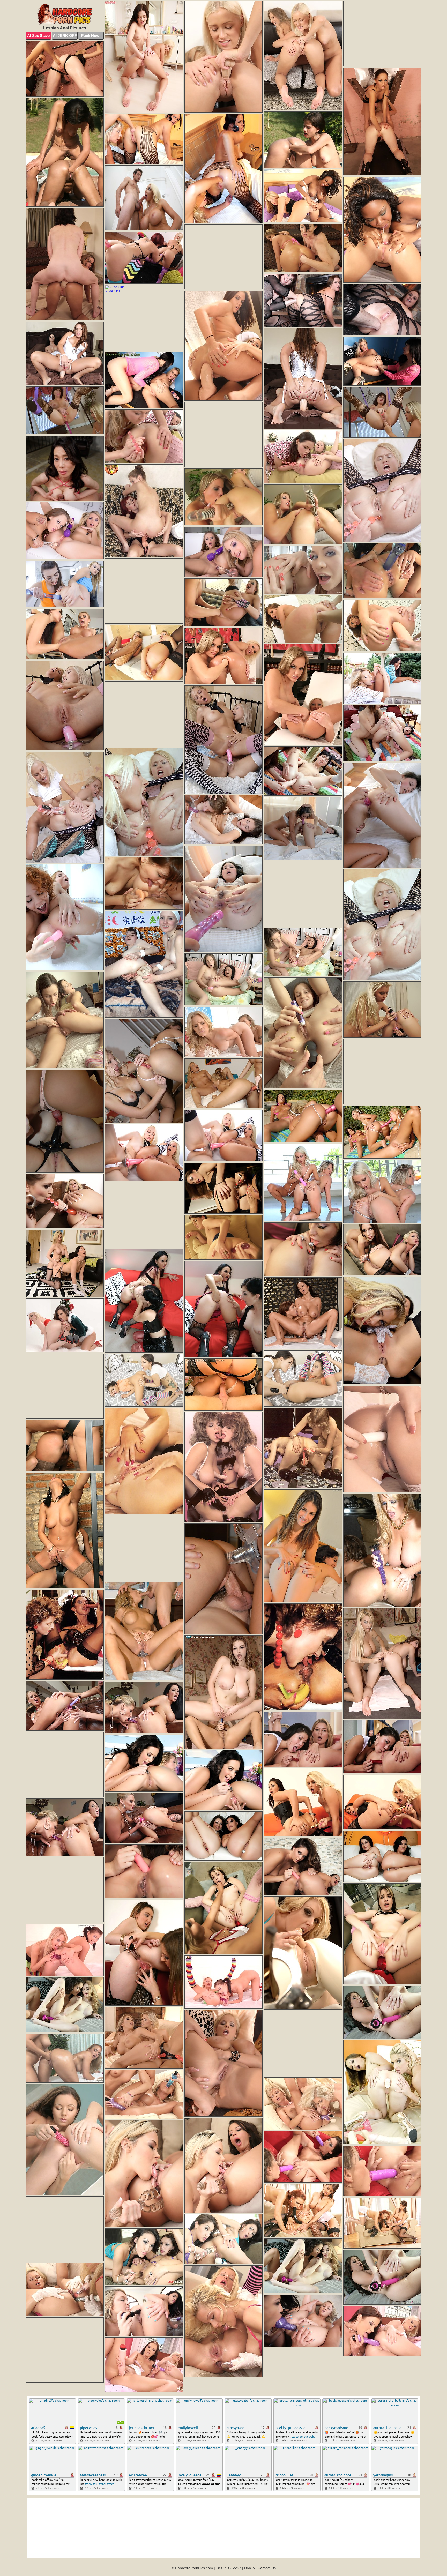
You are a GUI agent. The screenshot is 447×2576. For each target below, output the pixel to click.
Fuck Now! (91, 36)
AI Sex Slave (38, 36)
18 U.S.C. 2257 (229, 2568)
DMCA (249, 2568)
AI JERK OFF (65, 36)
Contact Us (267, 2568)
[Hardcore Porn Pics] (65, 15)
